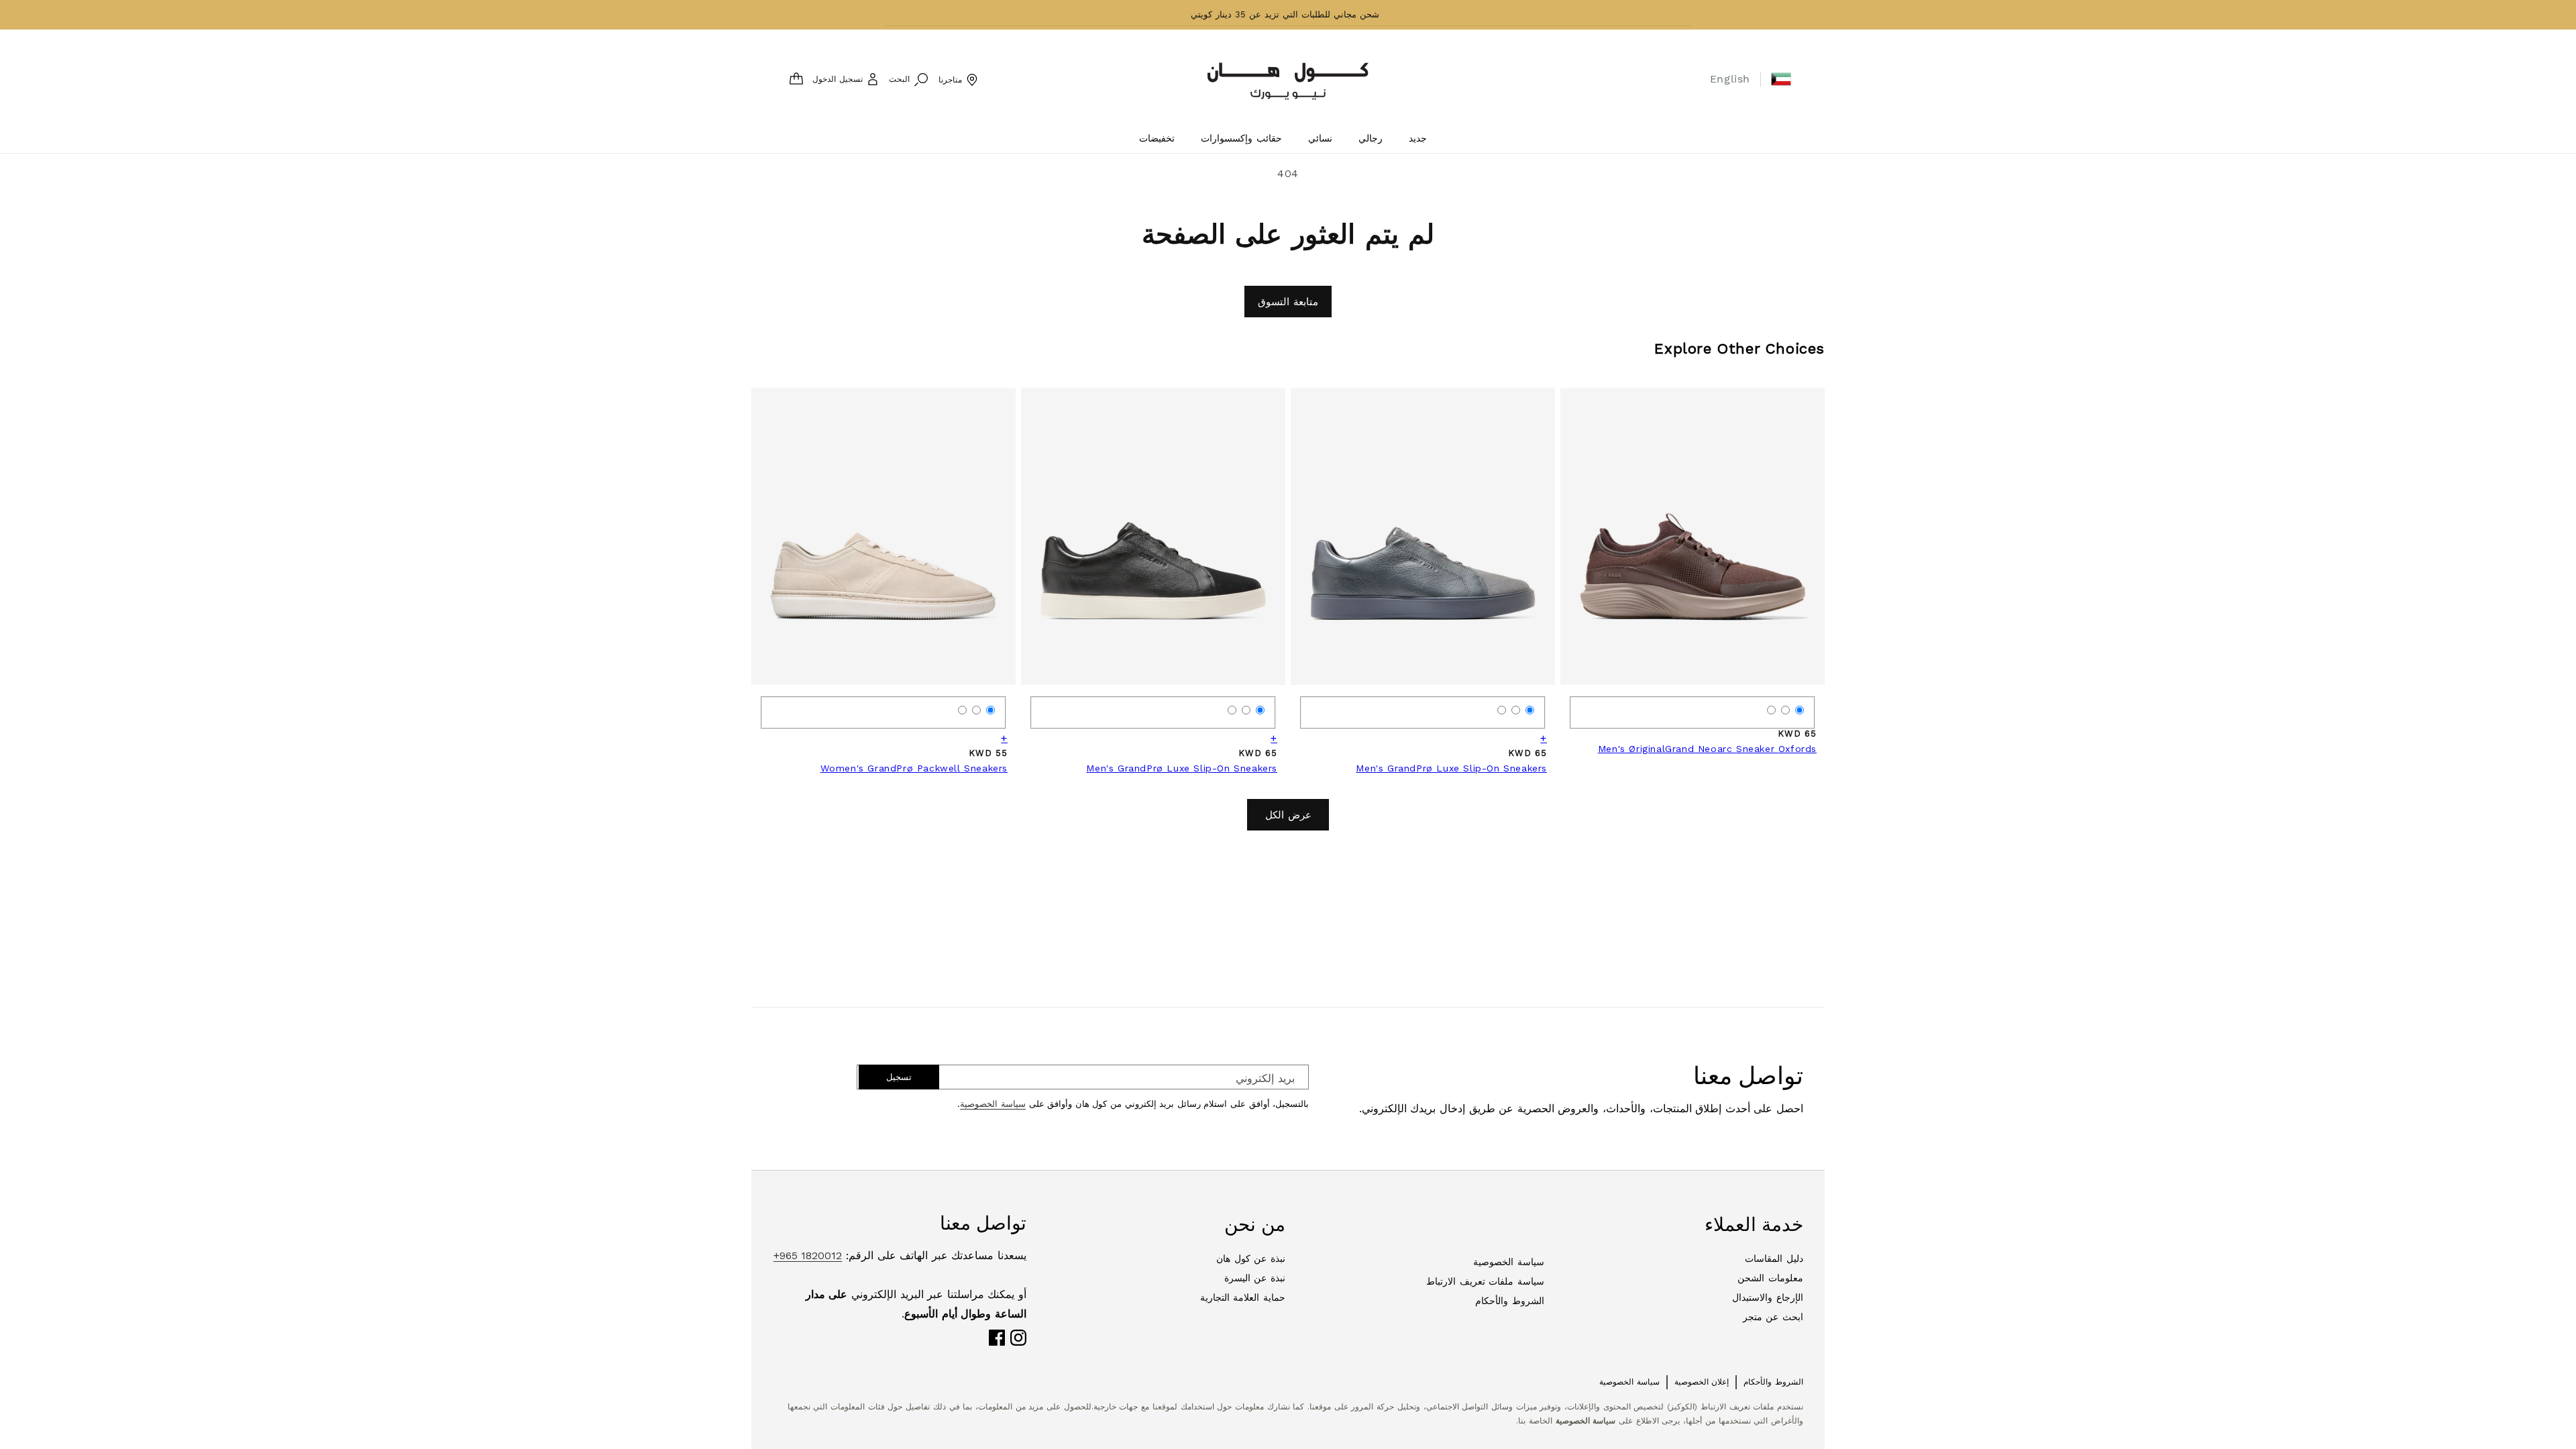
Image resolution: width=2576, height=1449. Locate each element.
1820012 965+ (808, 1255)
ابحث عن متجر (1773, 1317)
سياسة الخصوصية (993, 1104)
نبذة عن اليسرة (1255, 1278)
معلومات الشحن (1770, 1278)
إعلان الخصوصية (1702, 1382)
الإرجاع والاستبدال (1768, 1297)
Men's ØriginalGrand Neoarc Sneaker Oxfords (1707, 749)
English (1730, 79)
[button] (1781, 79)
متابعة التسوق (1288, 302)
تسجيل (899, 1077)
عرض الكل (1288, 815)
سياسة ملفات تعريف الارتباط (1485, 1281)
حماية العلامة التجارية (1243, 1297)
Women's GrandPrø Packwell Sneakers (914, 768)
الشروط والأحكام (1510, 1301)
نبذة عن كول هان (1251, 1258)
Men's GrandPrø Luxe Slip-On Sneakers (1451, 768)
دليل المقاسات (1774, 1258)
